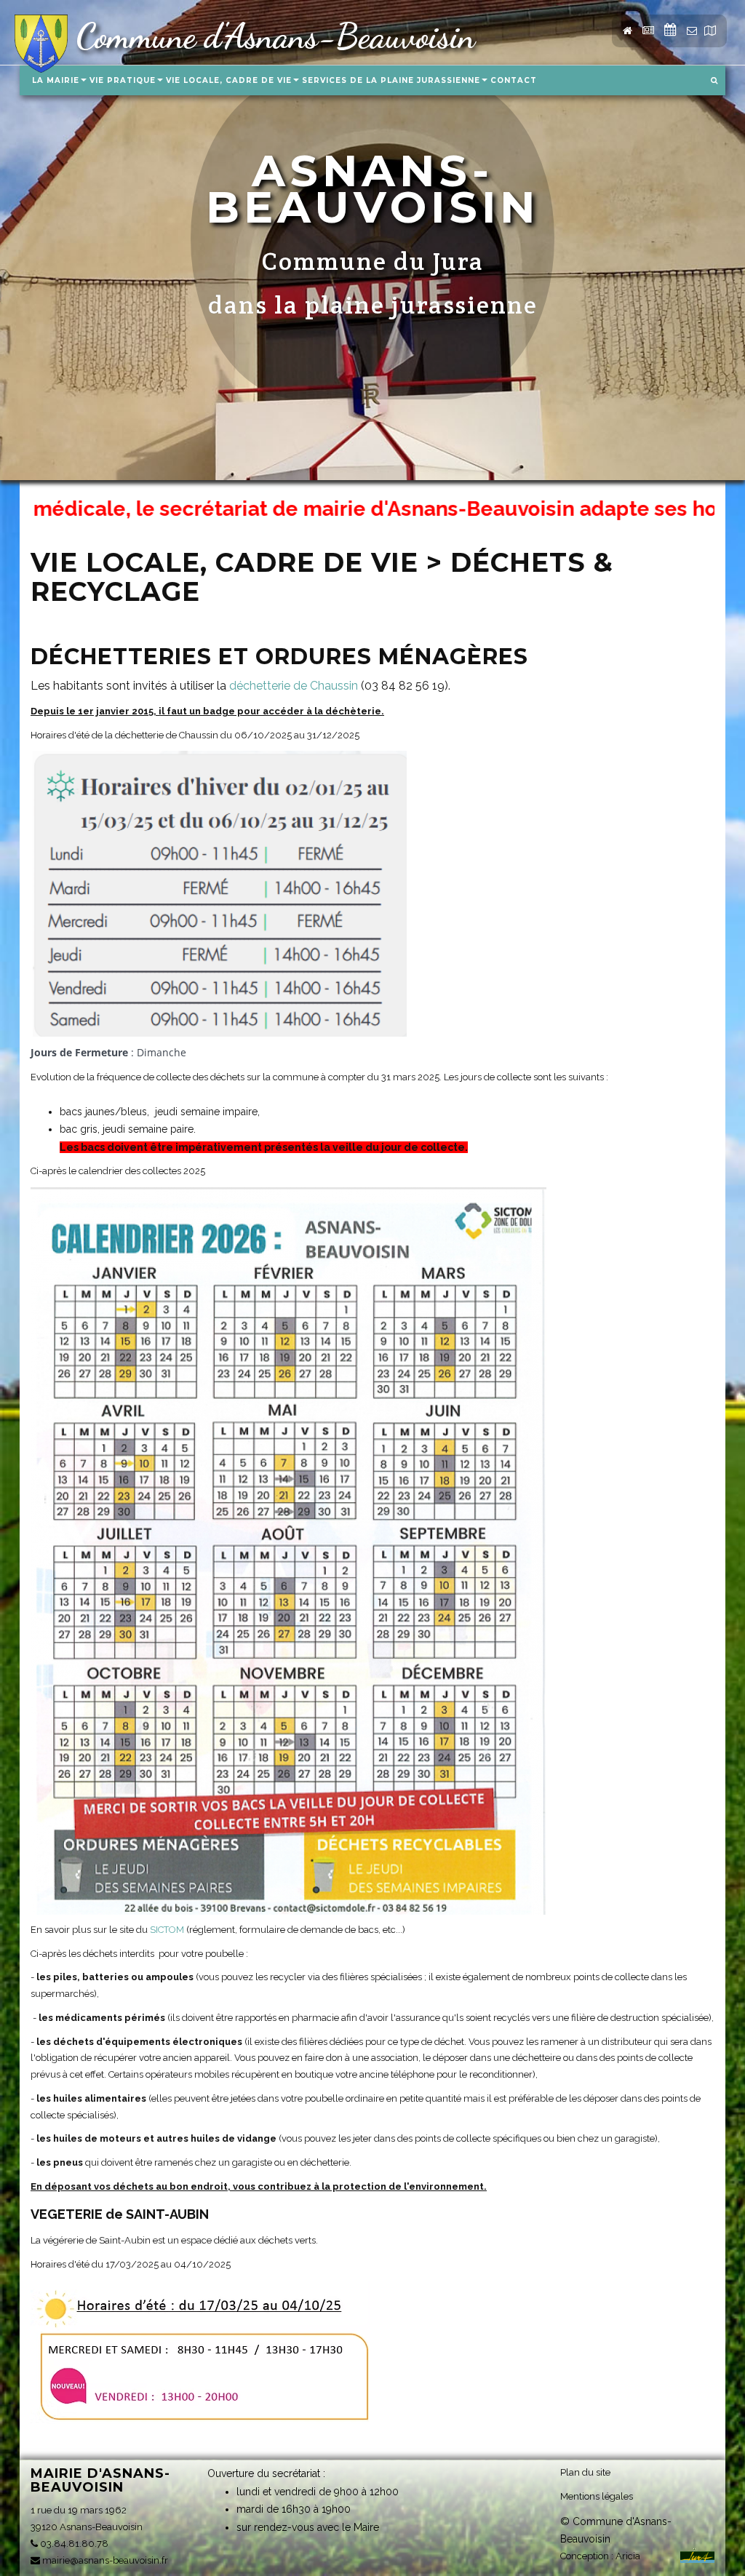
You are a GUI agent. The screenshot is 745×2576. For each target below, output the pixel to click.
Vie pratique (123, 80)
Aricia (628, 2556)
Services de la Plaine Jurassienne (391, 80)
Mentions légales (597, 2496)
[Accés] (710, 31)
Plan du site (585, 2472)
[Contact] (692, 31)
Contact (514, 80)
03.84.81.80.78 (73, 2544)
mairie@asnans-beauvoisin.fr (104, 2560)
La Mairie (56, 80)
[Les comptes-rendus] (648, 31)
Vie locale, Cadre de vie (229, 80)
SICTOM (167, 1930)
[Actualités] (670, 31)
